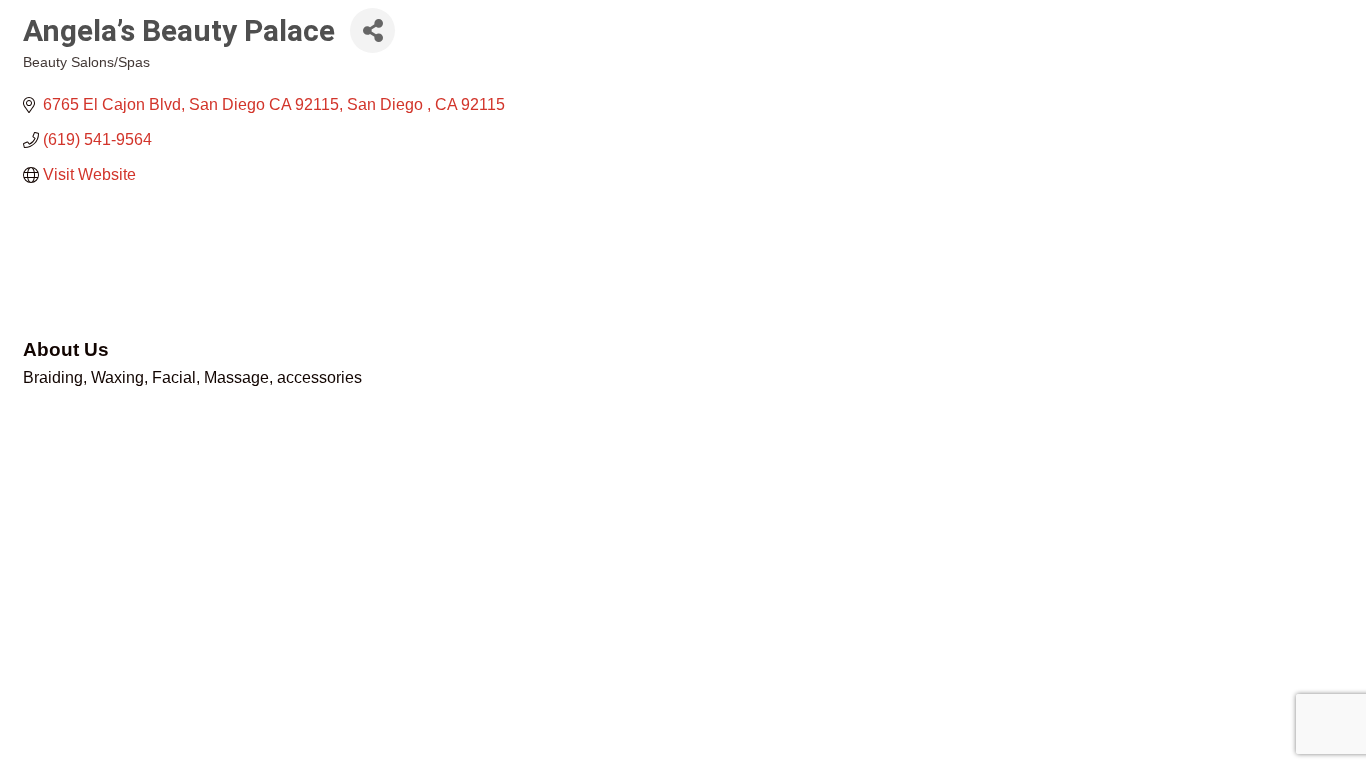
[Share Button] (372, 30)
